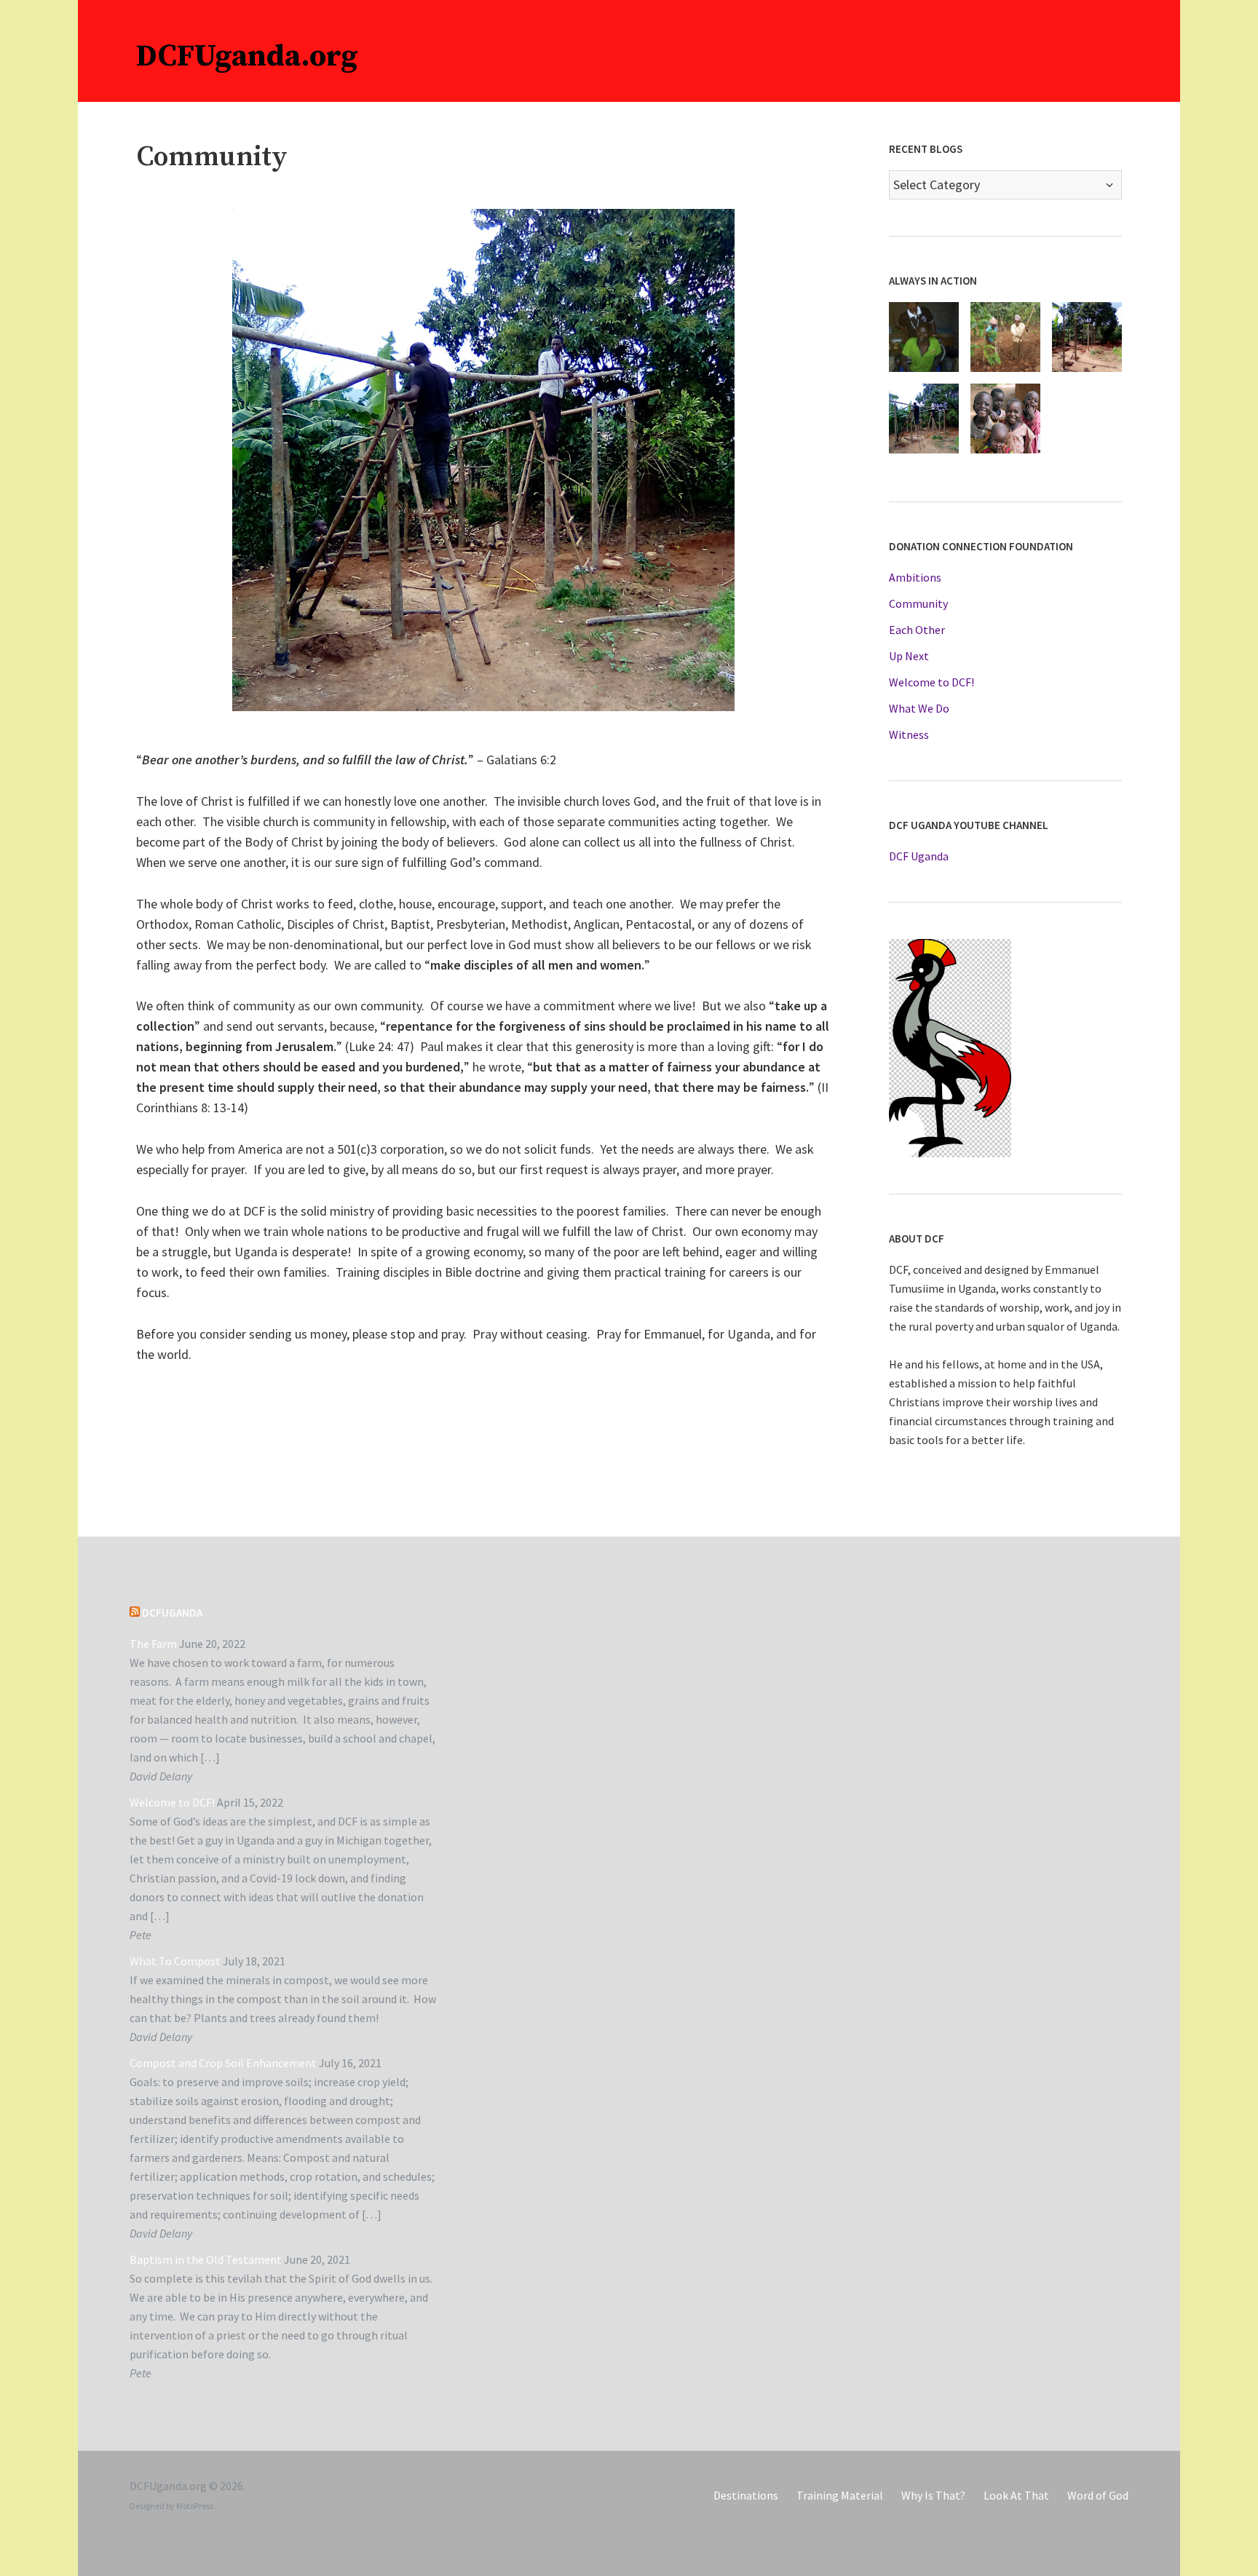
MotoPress (195, 2506)
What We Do (919, 708)
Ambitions (915, 577)
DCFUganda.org (247, 56)
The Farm (153, 1644)
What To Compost (175, 1961)
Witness (909, 734)
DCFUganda (172, 1613)
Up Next (909, 656)
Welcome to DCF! (931, 682)
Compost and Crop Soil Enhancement (223, 2063)
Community (918, 603)
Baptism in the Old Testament (206, 2259)
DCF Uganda (919, 856)
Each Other (917, 630)
